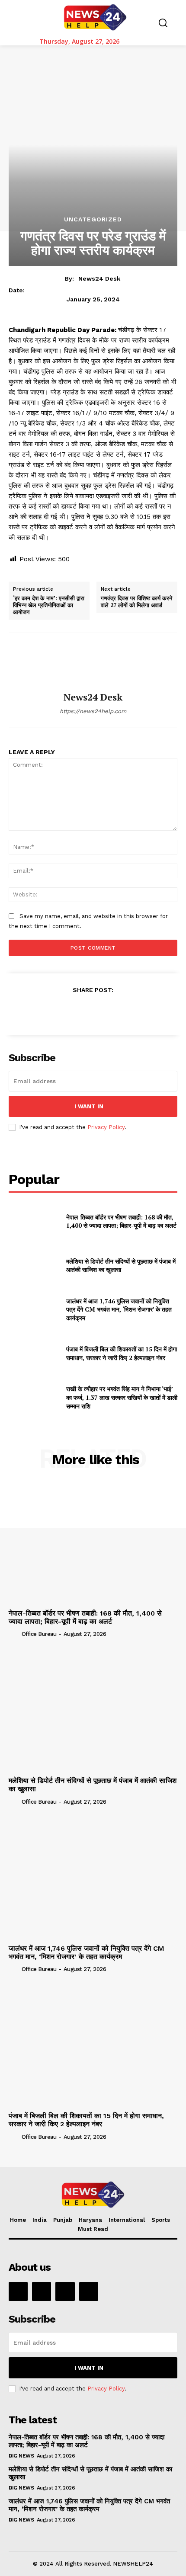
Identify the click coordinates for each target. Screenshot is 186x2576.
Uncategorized (93, 219)
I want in (89, 1106)
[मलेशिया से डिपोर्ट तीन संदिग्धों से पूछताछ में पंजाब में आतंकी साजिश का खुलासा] (34, 1265)
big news (21, 2456)
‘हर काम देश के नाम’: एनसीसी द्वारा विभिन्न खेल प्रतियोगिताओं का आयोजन (49, 605)
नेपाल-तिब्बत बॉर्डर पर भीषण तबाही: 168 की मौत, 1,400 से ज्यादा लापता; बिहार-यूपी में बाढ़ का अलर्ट (121, 1221)
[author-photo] (14, 1634)
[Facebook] (53, 1011)
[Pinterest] (93, 1011)
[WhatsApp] (112, 1011)
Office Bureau (39, 1634)
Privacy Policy (106, 1127)
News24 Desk (99, 278)
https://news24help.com (93, 711)
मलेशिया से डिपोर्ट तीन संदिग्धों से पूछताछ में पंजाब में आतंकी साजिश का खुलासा (121, 1266)
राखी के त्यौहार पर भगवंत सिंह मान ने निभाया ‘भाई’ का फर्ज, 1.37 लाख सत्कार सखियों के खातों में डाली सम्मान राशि (122, 1397)
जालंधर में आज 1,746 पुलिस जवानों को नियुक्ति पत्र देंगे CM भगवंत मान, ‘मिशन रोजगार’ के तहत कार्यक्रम (119, 1309)
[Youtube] (89, 2291)
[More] (133, 1011)
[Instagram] (42, 2291)
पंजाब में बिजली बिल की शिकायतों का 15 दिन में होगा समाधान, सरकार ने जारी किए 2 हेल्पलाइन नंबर (122, 1353)
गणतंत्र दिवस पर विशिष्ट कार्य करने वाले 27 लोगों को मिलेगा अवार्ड (136, 602)
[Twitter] (73, 1011)
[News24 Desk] (93, 662)
